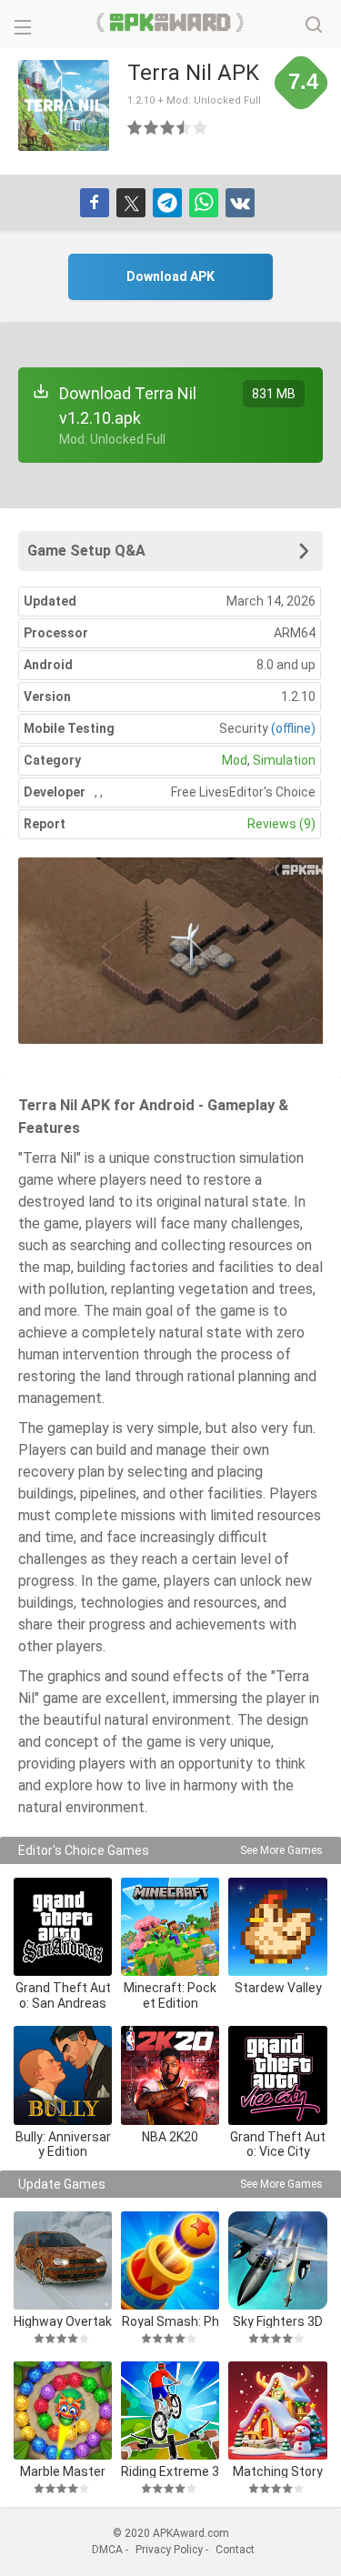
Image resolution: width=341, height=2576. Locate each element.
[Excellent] (201, 127)
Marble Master (63, 2471)
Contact (235, 2550)
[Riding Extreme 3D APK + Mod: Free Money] (170, 2411)
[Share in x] (131, 203)
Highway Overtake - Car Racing (63, 2321)
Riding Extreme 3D (170, 2471)
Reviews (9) (281, 824)
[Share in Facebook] (95, 203)
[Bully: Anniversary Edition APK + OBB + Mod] (63, 2075)
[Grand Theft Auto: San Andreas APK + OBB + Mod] (63, 1927)
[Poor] (135, 127)
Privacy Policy (169, 2550)
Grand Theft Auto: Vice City (278, 2145)
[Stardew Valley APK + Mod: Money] (277, 1927)
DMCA (107, 2550)
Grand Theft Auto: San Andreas (63, 1995)
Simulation (284, 760)
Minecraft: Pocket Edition (170, 1995)
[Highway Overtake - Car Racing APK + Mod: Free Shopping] (63, 2260)
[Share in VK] (240, 203)
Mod (235, 760)
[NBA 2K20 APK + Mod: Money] (170, 2075)
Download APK (170, 276)
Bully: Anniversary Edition (63, 2145)
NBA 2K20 (170, 2137)
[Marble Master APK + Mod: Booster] (63, 2411)
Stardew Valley (278, 1988)
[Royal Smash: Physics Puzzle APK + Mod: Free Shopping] (170, 2260)
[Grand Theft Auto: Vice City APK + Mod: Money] (277, 2075)
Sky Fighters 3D (278, 2321)
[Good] (168, 127)
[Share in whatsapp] (204, 203)
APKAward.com (170, 23)
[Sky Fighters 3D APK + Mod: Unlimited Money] (277, 2260)
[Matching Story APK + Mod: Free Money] (277, 2411)
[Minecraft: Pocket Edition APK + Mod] (170, 1927)
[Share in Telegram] (167, 203)
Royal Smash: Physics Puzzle (170, 2321)
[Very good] (185, 127)
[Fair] (152, 127)
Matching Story (278, 2471)
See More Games (281, 1850)
